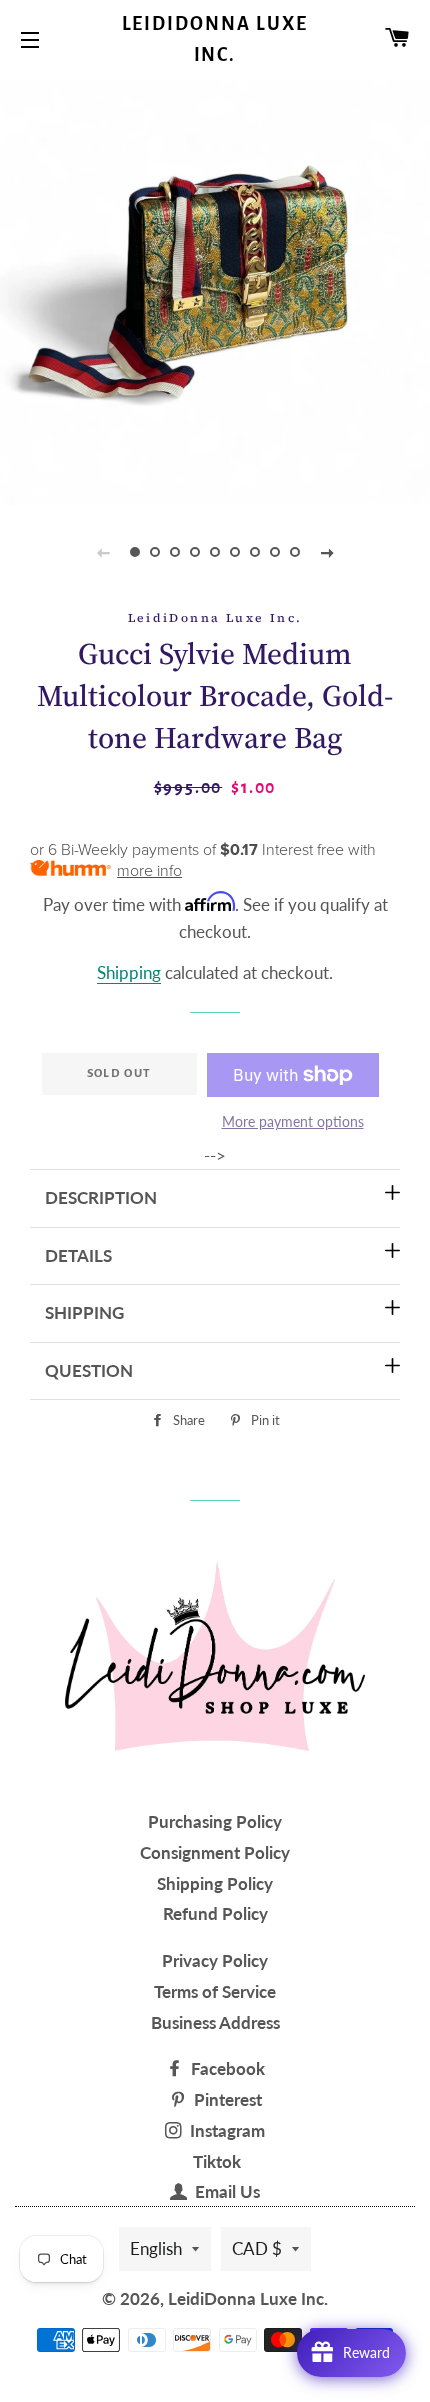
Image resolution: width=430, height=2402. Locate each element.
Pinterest (226, 2099)
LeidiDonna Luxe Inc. (215, 39)
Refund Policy (215, 1913)
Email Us (225, 2191)
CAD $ (257, 2248)
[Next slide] (327, 552)
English (156, 2248)
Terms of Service (215, 1991)
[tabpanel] (215, 290)
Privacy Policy (215, 1960)
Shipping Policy (215, 1883)
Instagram (225, 2130)
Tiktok (217, 2161)
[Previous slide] (103, 552)
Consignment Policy (215, 1852)
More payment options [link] (293, 1121)
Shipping (129, 972)
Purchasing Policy (215, 1821)
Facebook (226, 2068)
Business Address (215, 2022)
